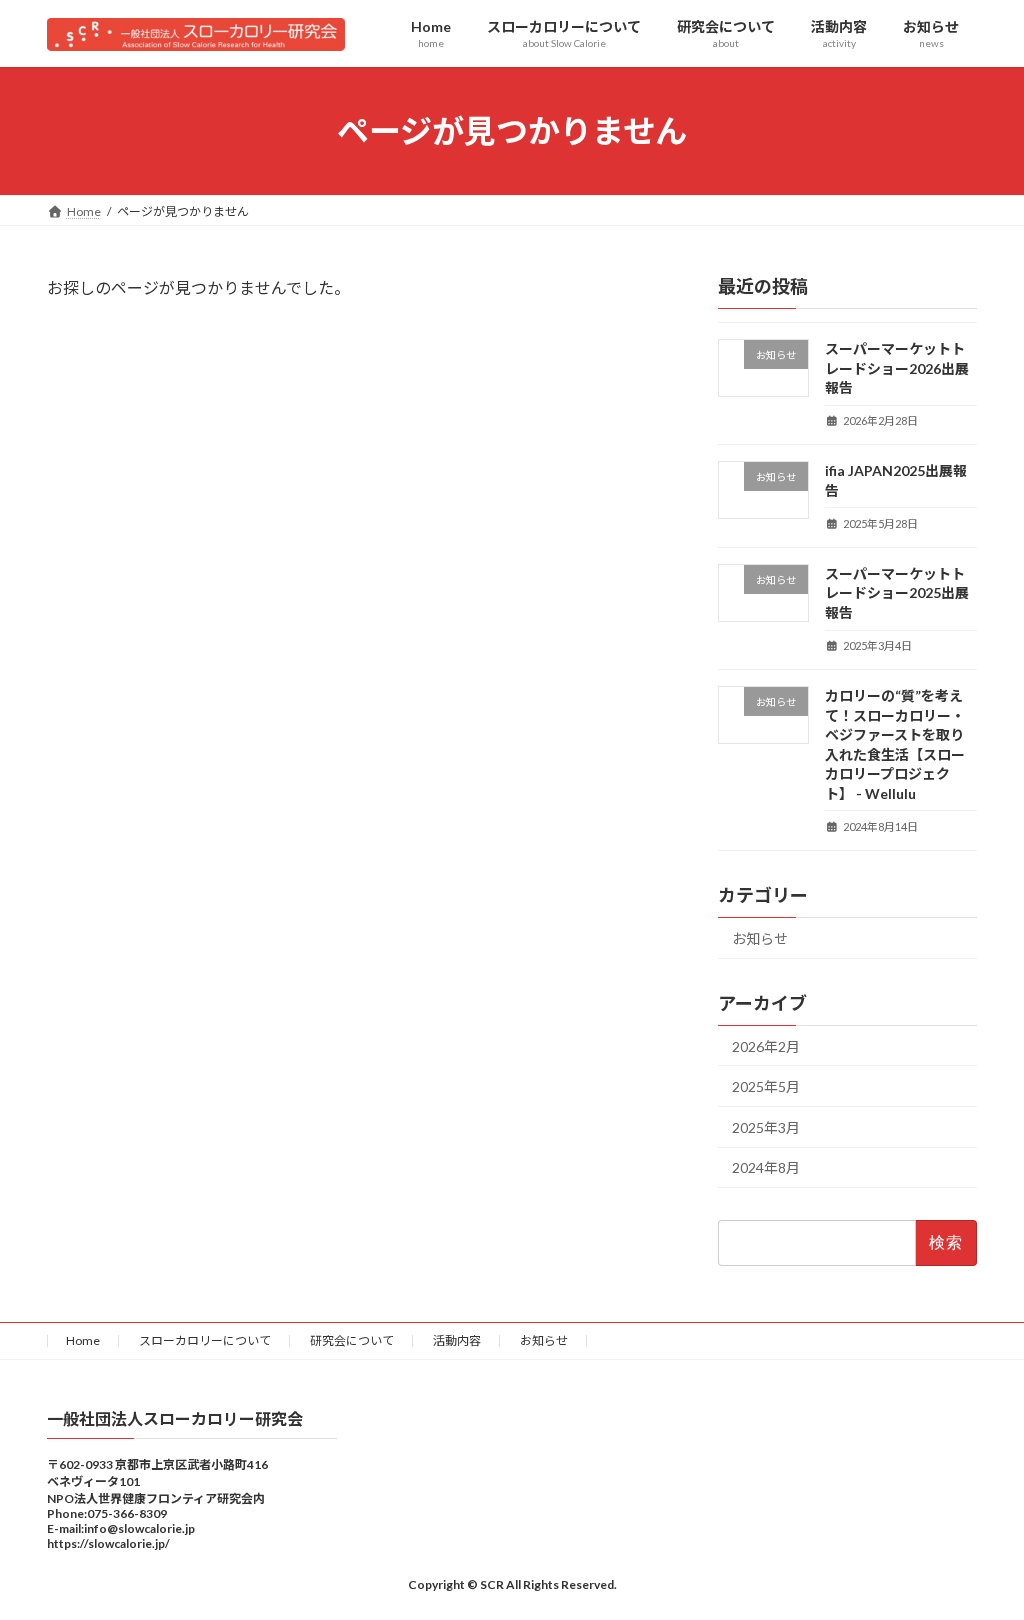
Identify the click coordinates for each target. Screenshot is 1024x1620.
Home (83, 1340)
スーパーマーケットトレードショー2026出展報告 (897, 368)
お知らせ (760, 938)
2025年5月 (766, 1087)
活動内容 (457, 1340)
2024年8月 (766, 1168)
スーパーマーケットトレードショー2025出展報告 (897, 593)
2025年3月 (766, 1127)
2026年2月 (766, 1046)
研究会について (352, 1340)
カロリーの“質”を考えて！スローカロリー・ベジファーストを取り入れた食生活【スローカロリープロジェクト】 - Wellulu (895, 744)
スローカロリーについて (205, 1340)
